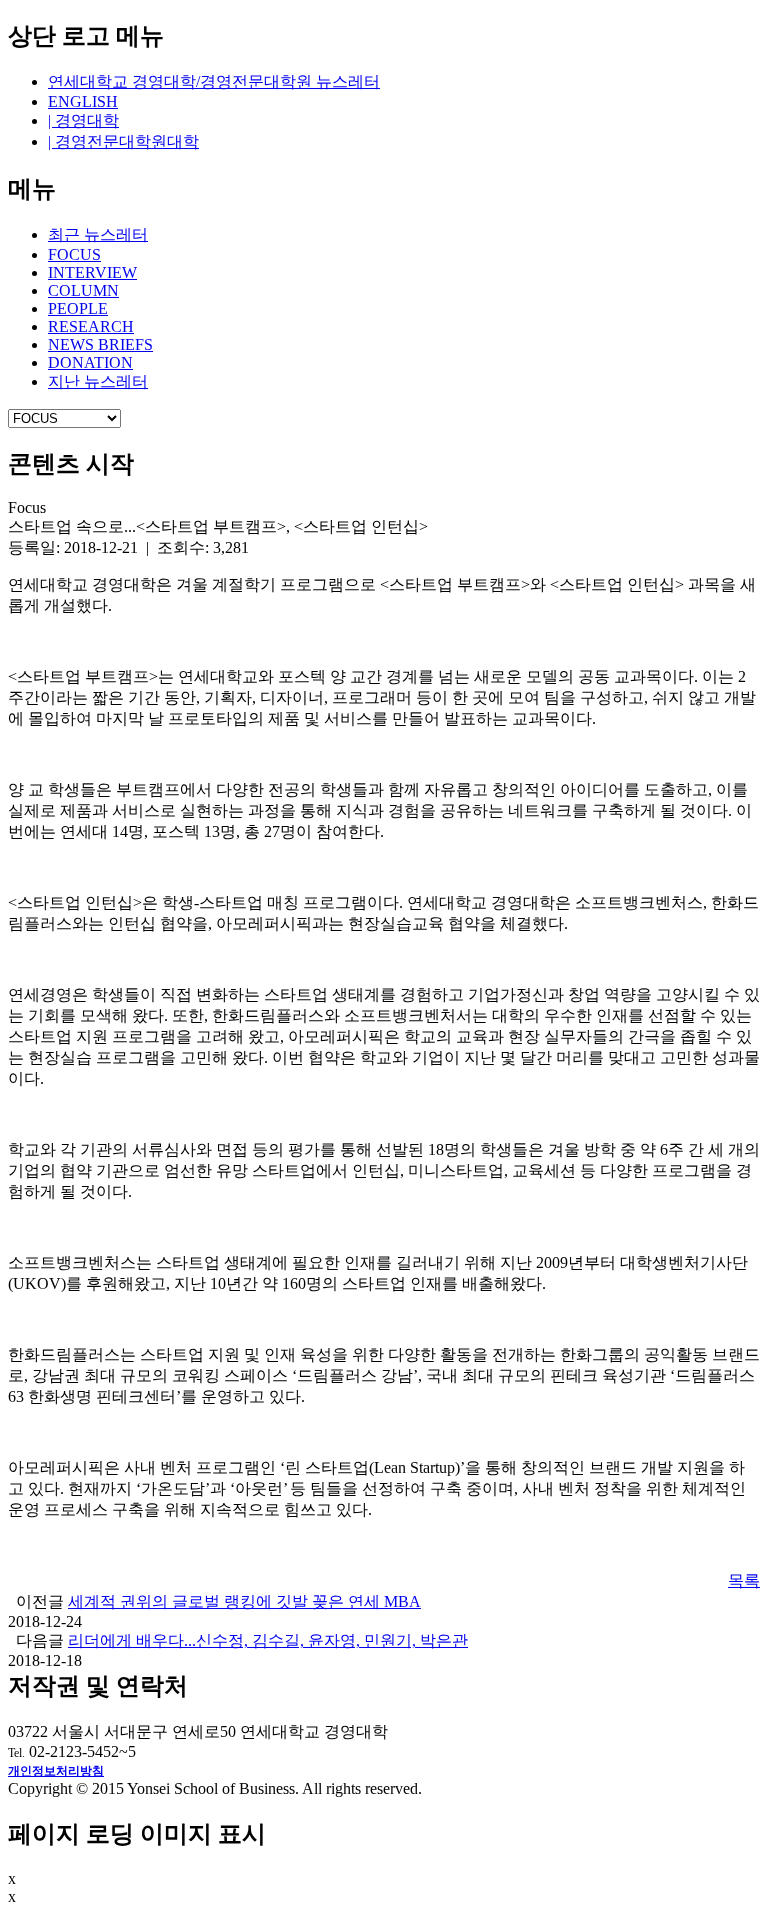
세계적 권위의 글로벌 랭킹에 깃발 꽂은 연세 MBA (244, 1601)
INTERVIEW (92, 272)
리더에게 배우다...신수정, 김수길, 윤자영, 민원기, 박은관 (268, 1640)
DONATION (90, 362)
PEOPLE (78, 308)
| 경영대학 (83, 120)
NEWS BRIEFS (100, 344)
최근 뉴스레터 (98, 234)
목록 (744, 1580)
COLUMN (83, 290)
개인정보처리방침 (56, 1771)
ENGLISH (83, 101)
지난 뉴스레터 (98, 381)
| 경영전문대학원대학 (123, 141)
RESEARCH (91, 326)
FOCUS (74, 254)
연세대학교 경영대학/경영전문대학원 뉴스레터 (214, 81)
